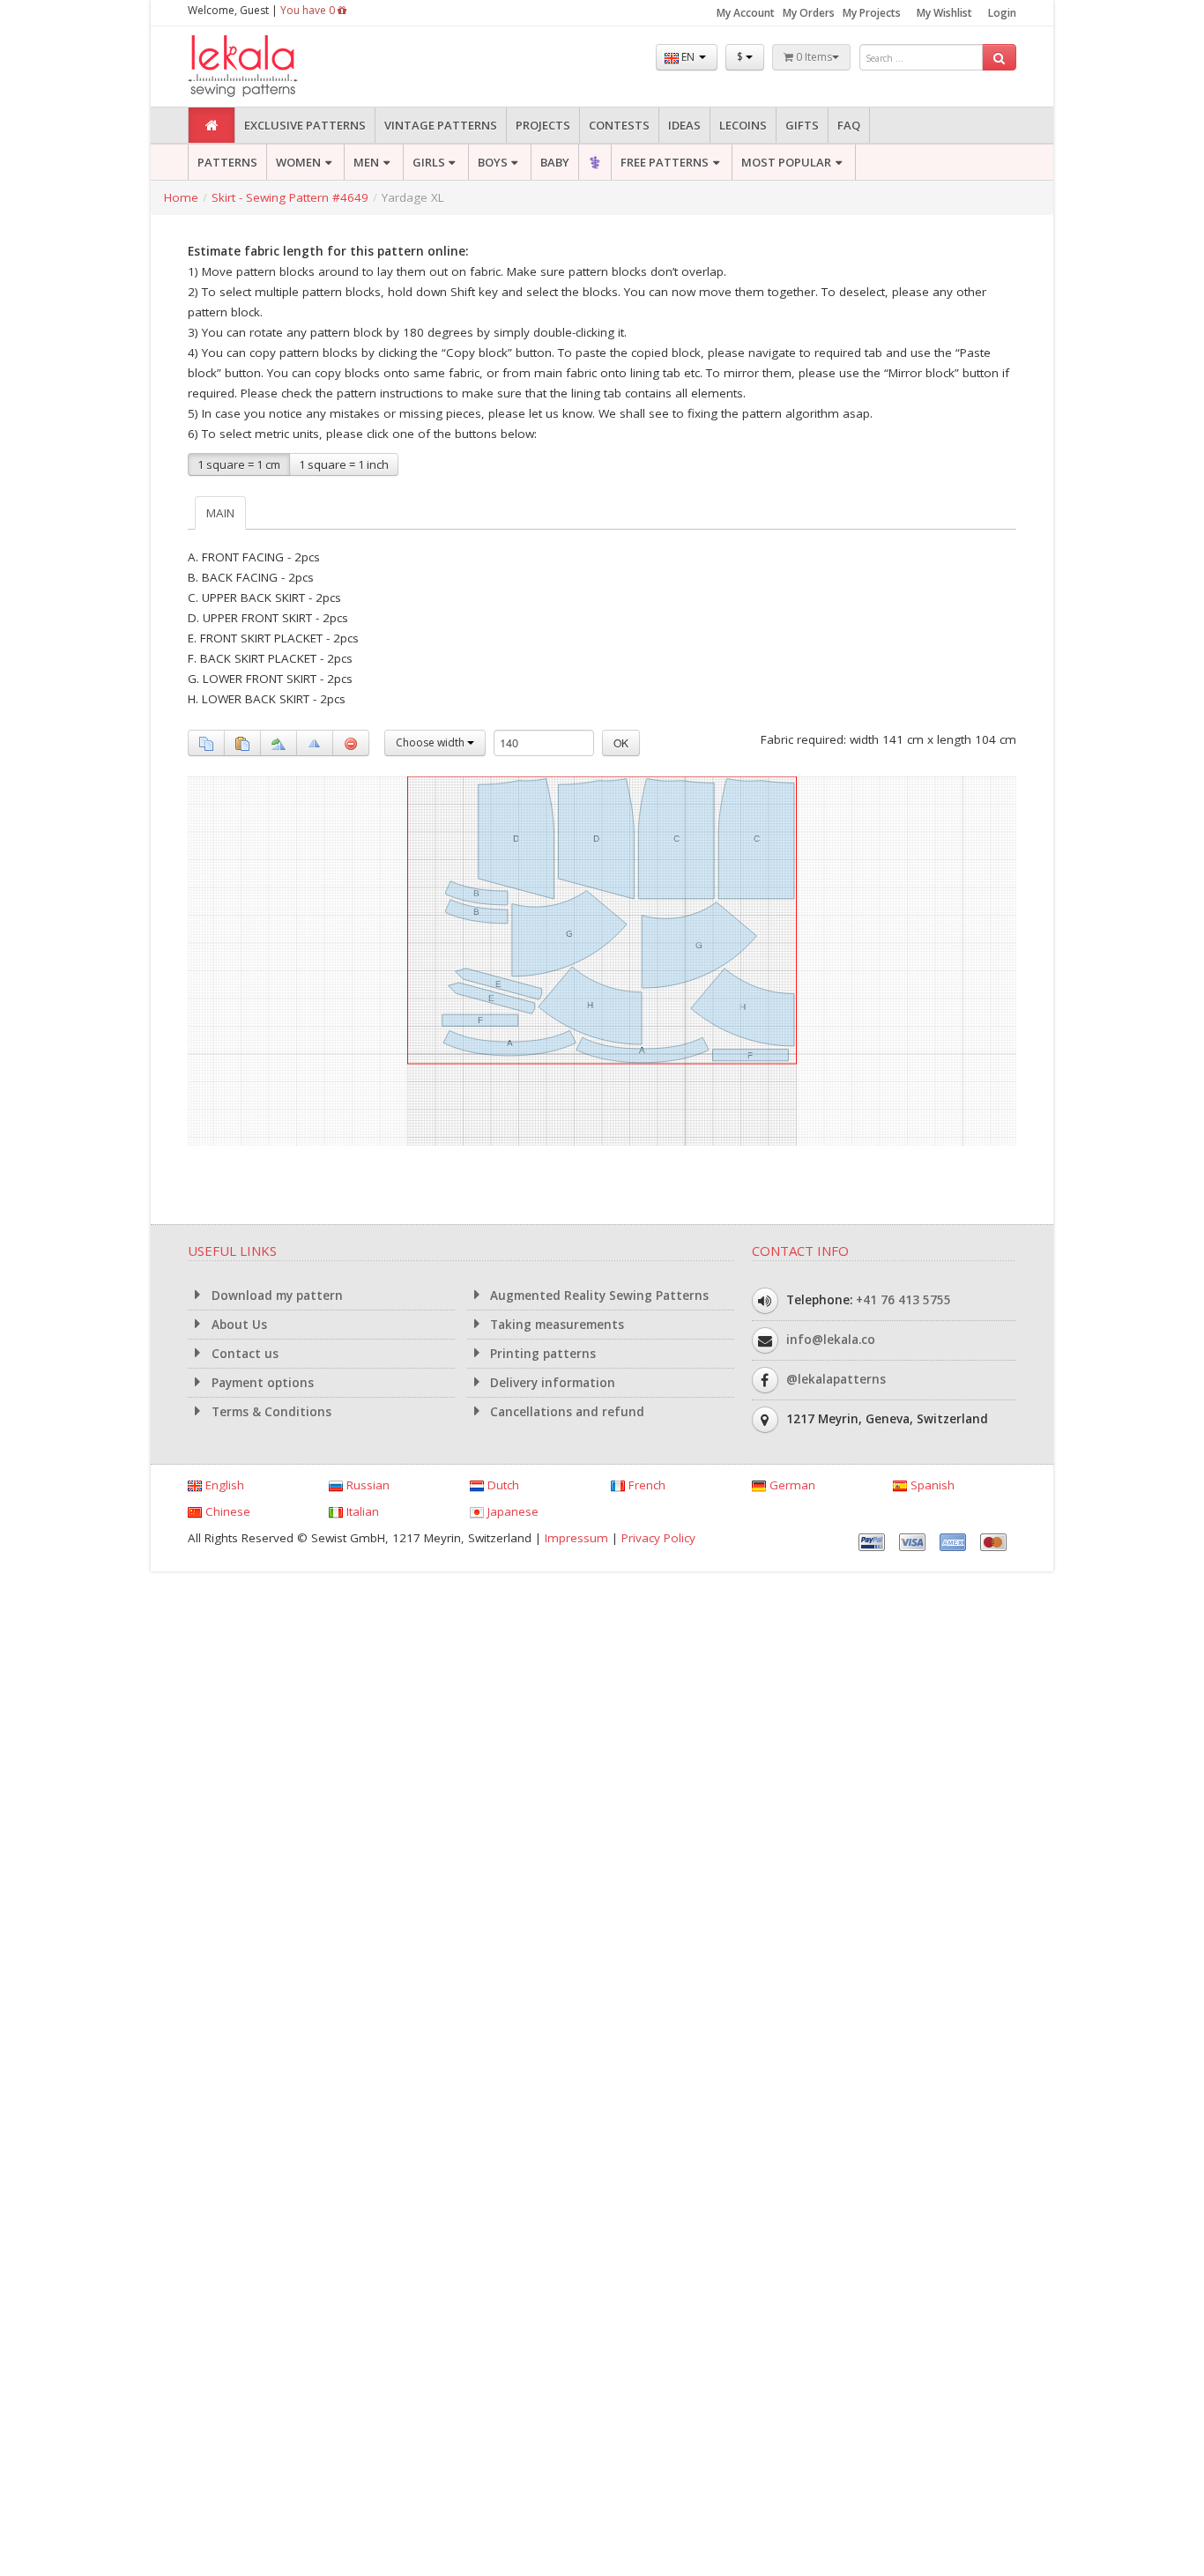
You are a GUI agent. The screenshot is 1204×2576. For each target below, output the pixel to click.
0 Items (813, 57)
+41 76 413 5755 (903, 1300)
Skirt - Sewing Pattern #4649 (290, 197)
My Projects (872, 13)
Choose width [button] (431, 742)
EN (688, 57)
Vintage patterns (441, 125)
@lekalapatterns (836, 1379)
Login (1002, 13)
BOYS (493, 162)
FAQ (849, 125)
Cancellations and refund (565, 1412)
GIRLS (429, 162)
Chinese (226, 1511)
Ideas (684, 125)
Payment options (261, 1383)
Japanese (511, 1511)
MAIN (220, 513)
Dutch (502, 1485)
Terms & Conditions (270, 1412)
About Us (238, 1325)
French (645, 1485)
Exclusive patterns (305, 125)
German (791, 1485)
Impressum (576, 1538)
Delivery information (551, 1383)
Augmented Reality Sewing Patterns (598, 1295)
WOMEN (298, 162)
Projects (543, 125)
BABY (555, 162)
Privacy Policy (658, 1538)
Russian (366, 1485)
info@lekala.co (831, 1340)
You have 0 (309, 10)
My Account (746, 13)
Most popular (786, 162)
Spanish (931, 1485)
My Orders (809, 13)
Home (181, 197)
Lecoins (743, 125)
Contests (619, 125)
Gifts (802, 125)
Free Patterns (665, 162)
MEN (366, 162)
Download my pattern (275, 1295)
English (223, 1485)
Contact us (243, 1354)
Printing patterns (541, 1354)
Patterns (227, 162)
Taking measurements (555, 1325)
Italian (361, 1511)
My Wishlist (944, 13)
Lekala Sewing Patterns (276, 67)
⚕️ (595, 162)
